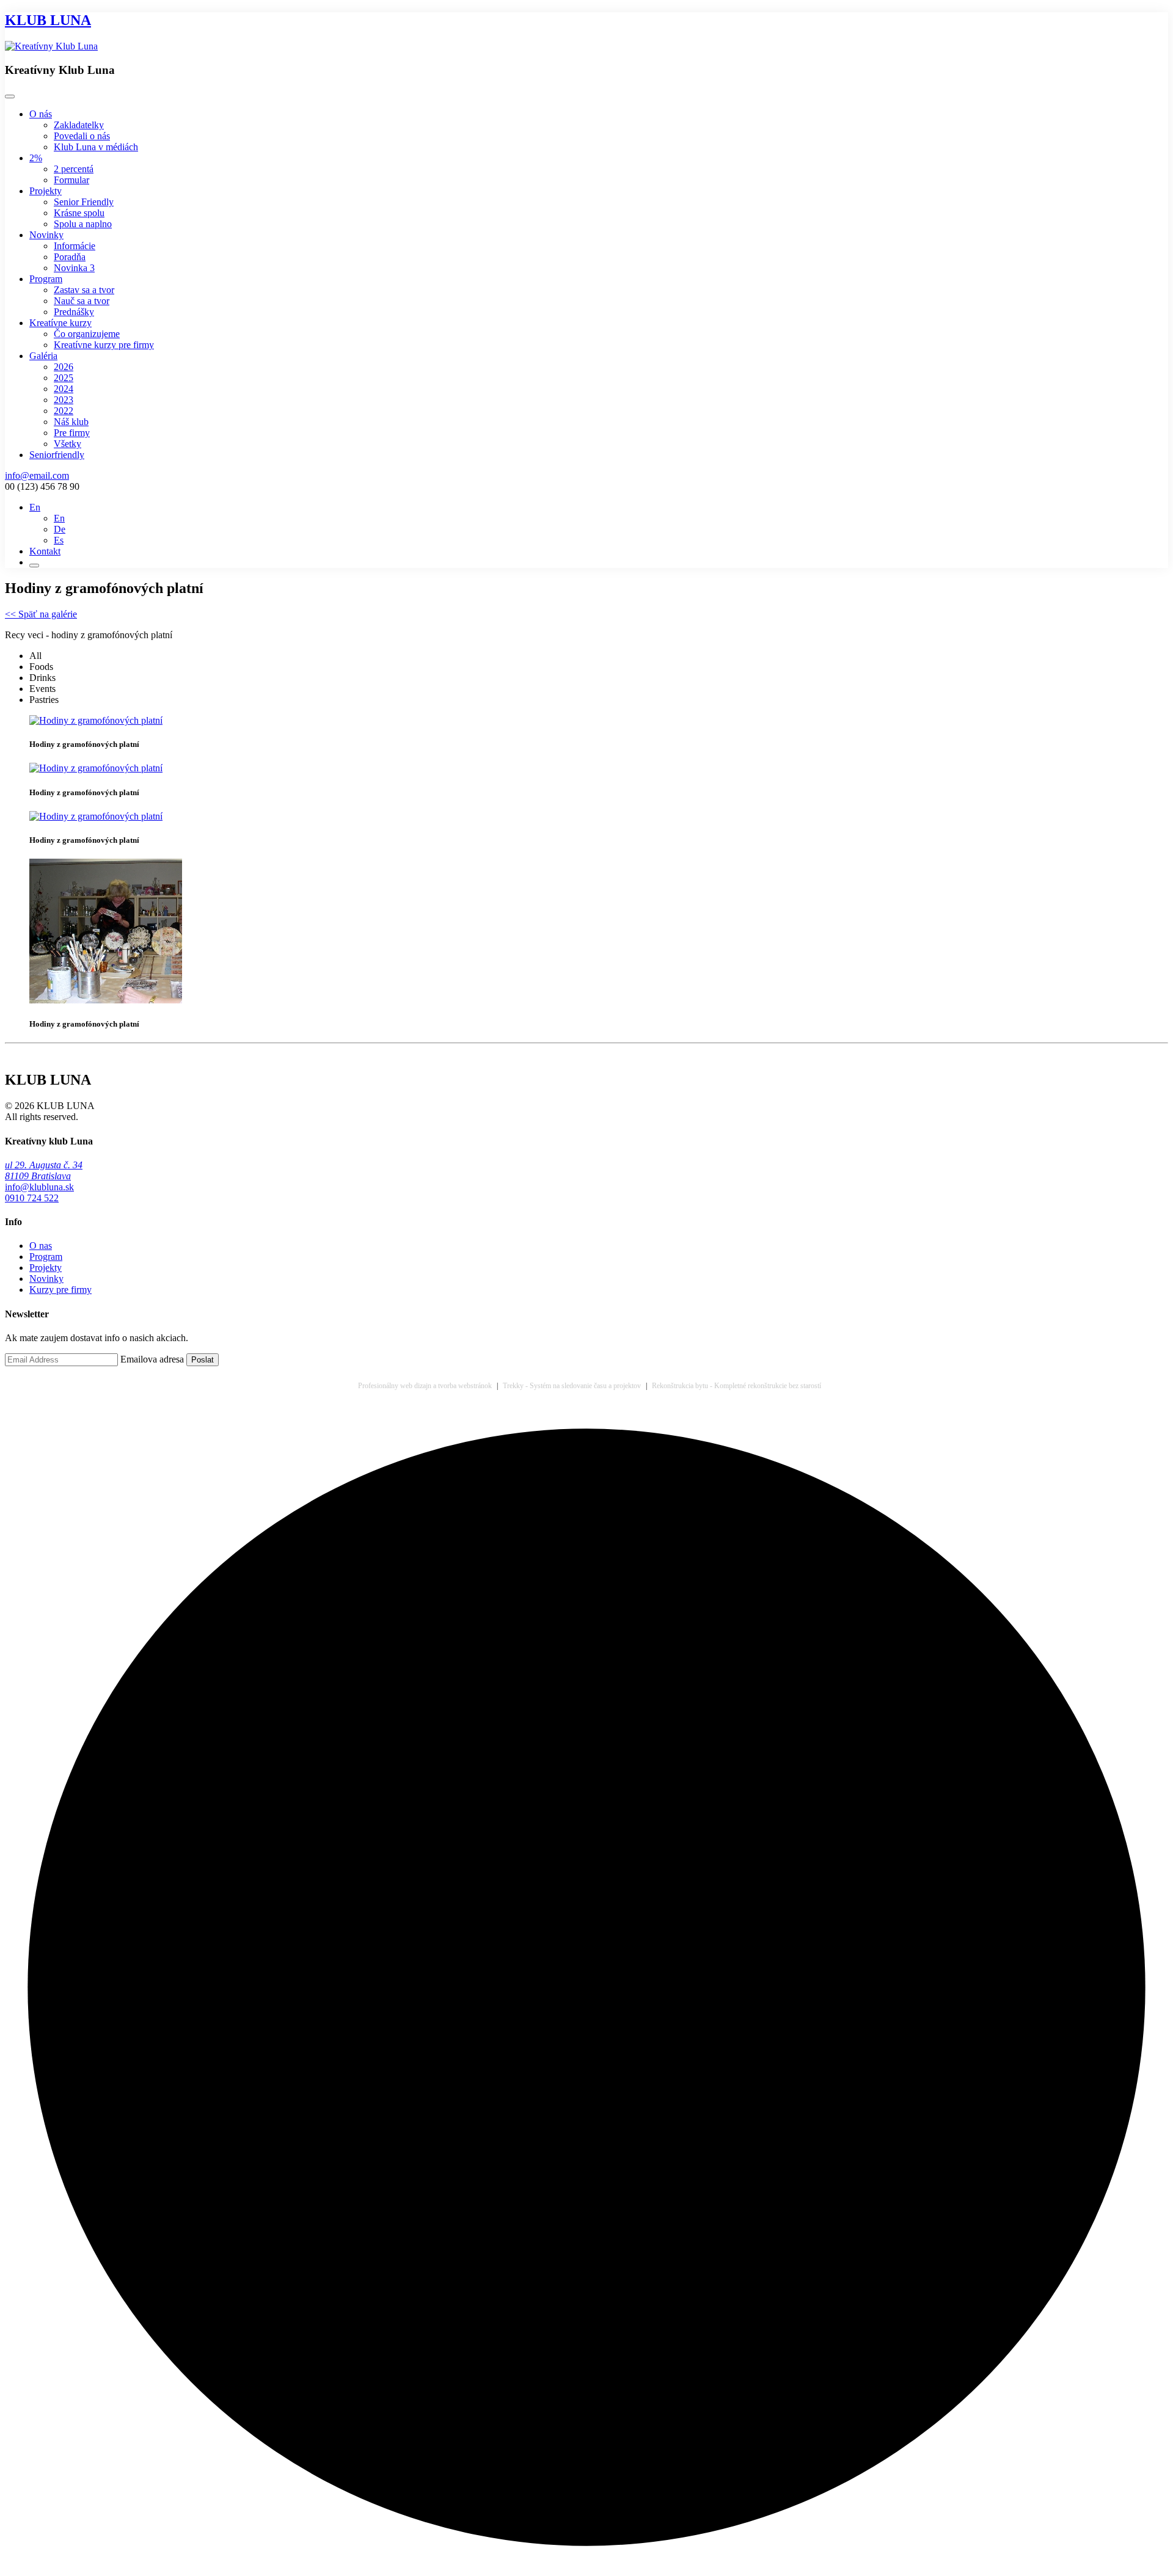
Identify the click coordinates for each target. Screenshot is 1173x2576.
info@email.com (37, 475)
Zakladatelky (79, 125)
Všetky (68, 444)
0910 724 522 (32, 1198)
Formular (71, 180)
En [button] (35, 507)
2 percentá (74, 169)
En (59, 518)
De (60, 529)
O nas (41, 1246)
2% (36, 158)
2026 (64, 367)
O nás (41, 114)
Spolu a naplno (83, 224)
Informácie (75, 246)
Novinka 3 (74, 268)
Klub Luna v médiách (96, 147)
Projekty (46, 191)
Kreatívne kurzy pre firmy (104, 345)
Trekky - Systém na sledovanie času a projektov (572, 1386)
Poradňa (70, 257)
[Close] (10, 96)
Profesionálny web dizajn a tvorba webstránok (425, 1386)
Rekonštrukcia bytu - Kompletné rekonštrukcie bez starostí (736, 1386)
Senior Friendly (84, 202)
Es (59, 540)
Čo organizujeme (87, 334)
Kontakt (45, 551)
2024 (64, 389)
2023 (64, 400)
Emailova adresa (152, 1359)
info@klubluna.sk (39, 1187)
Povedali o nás (82, 136)
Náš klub (71, 422)
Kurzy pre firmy (60, 1290)
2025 (64, 378)
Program (46, 279)
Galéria (43, 356)
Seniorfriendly (57, 455)
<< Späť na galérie (41, 614)
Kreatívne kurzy (60, 323)
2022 (64, 411)
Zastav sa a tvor (84, 290)
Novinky (46, 235)
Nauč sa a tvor (82, 301)
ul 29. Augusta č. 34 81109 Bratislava (44, 1170)
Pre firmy (72, 433)
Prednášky (74, 312)
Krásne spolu (79, 213)
